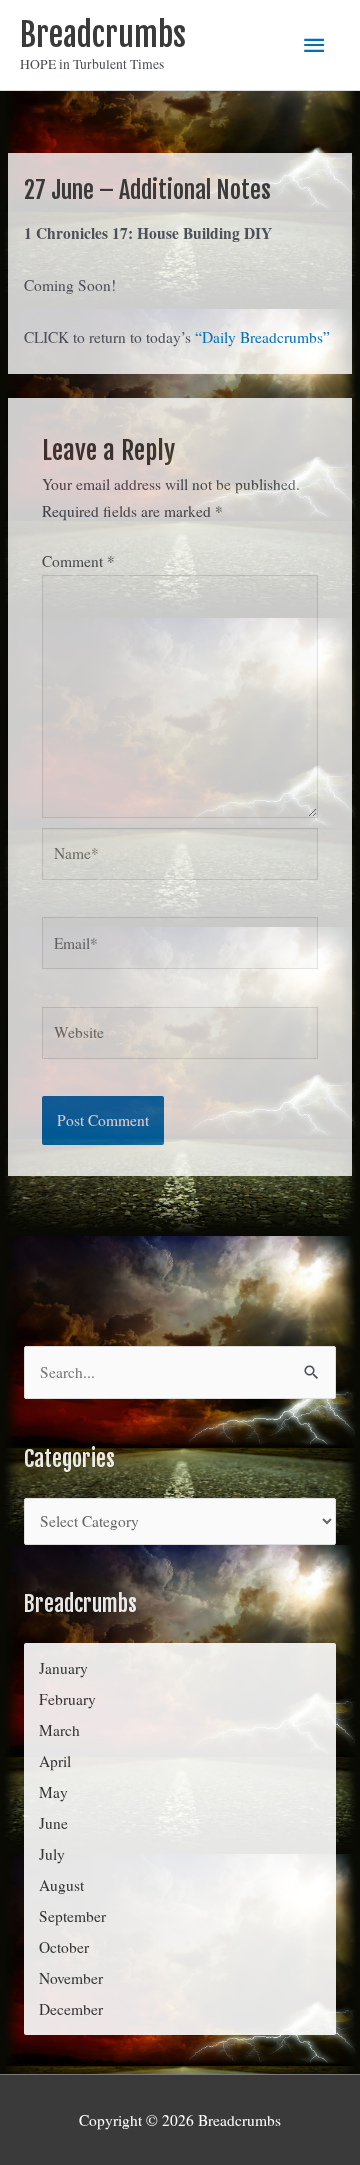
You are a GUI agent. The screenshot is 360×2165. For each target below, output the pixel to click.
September (72, 1916)
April (55, 1761)
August (61, 1885)
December (71, 2009)
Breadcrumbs (103, 35)
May (53, 1792)
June (53, 1823)
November (71, 1978)
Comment (78, 561)
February (67, 1699)
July (52, 1854)
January (63, 1668)
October (64, 1947)
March (59, 1730)
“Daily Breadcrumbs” (262, 337)
